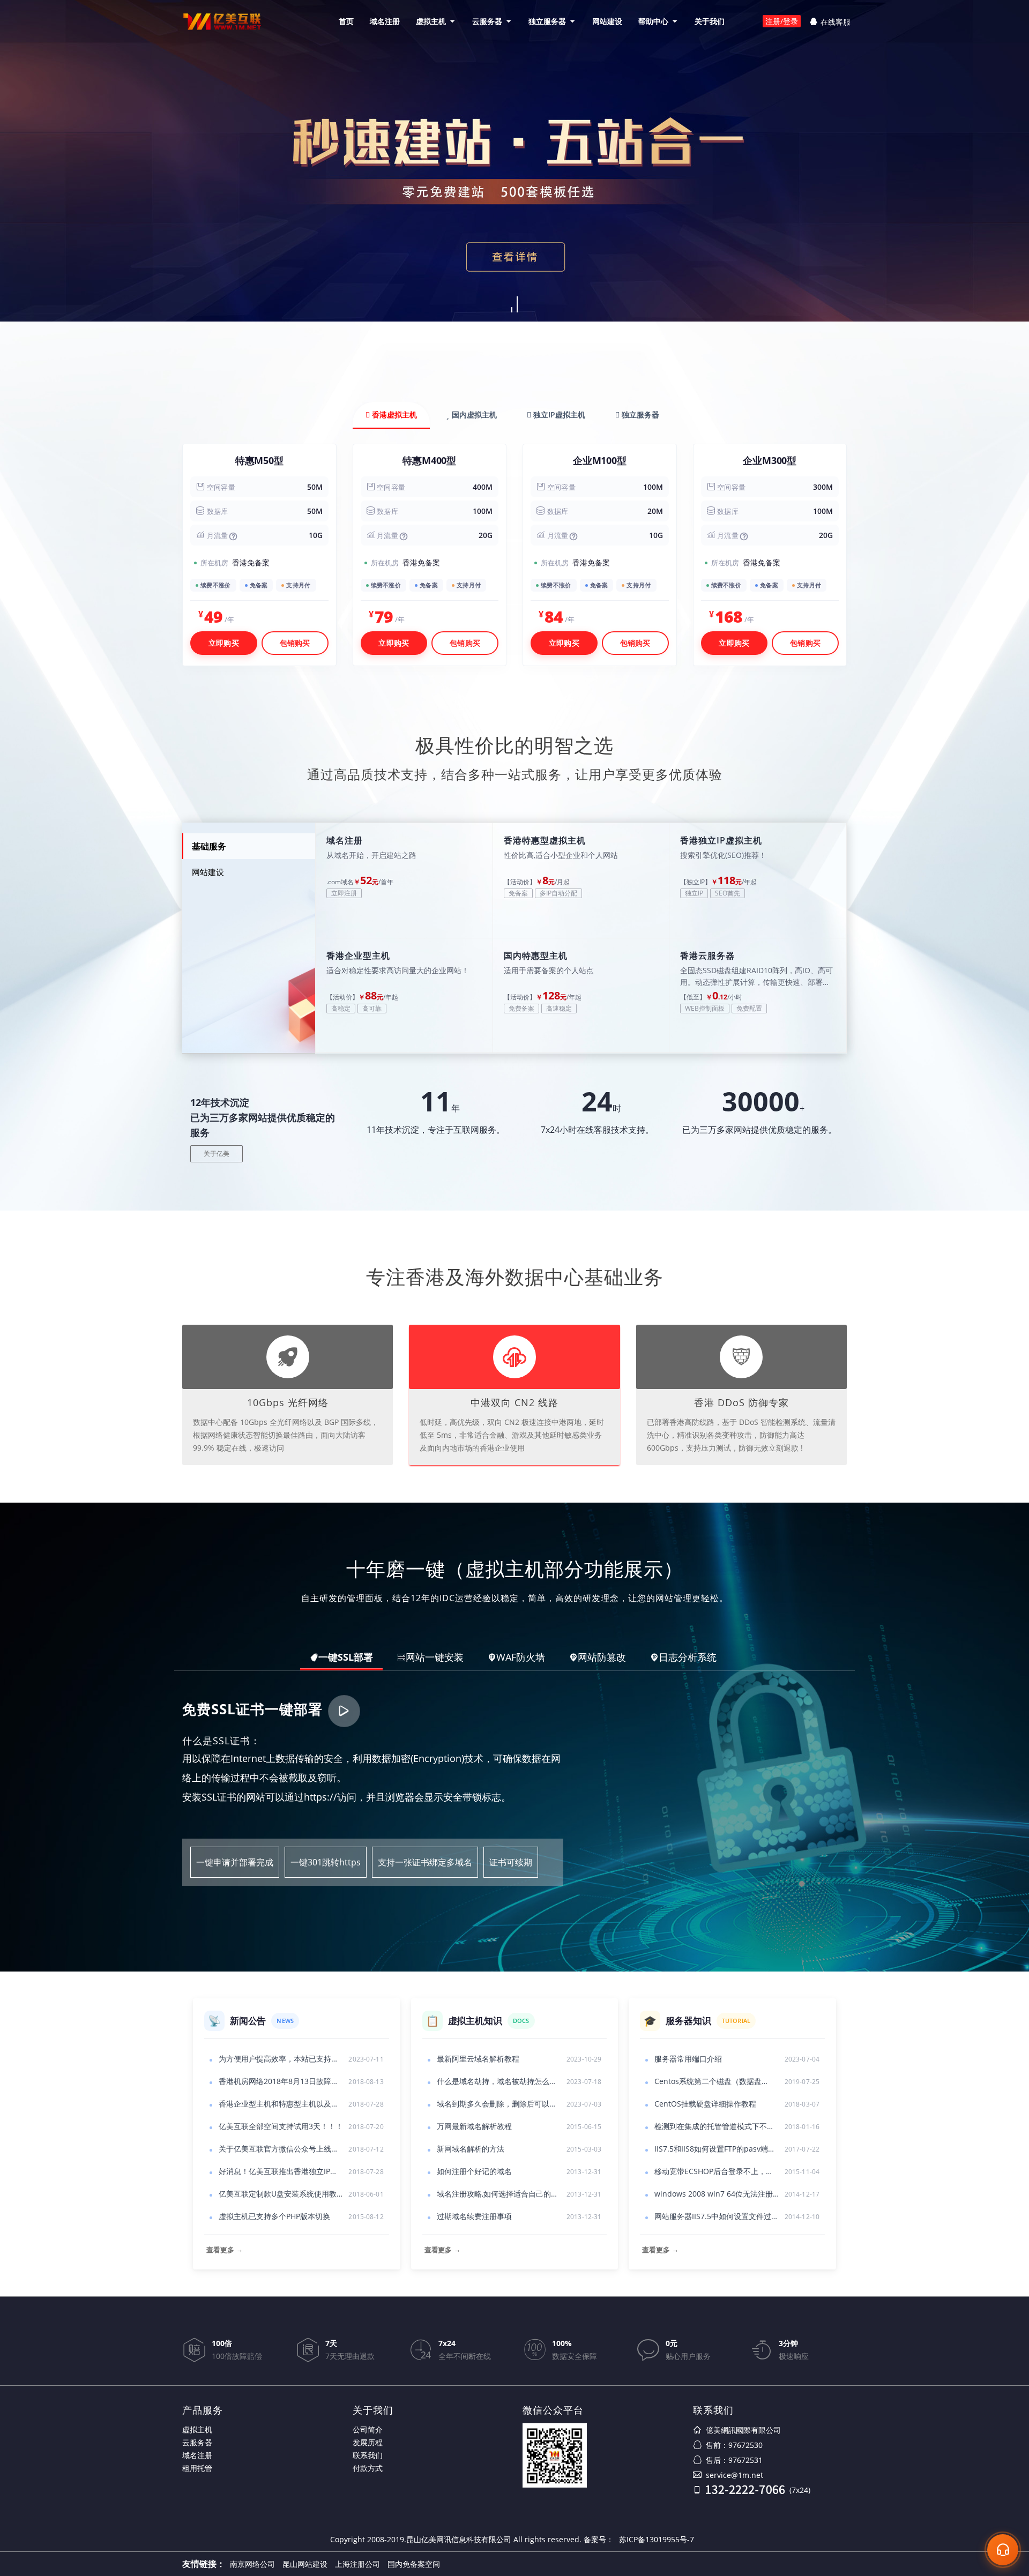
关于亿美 (217, 1153)
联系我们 (368, 2455)
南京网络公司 (252, 2564)
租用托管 (197, 2468)
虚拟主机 (431, 21)
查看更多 (224, 2250)
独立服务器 (547, 21)
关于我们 (710, 21)
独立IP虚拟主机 (558, 415)
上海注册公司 (357, 2564)
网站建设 (607, 21)
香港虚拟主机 (393, 415)
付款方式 (368, 2468)
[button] (512, 310)
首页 (346, 21)
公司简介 (368, 2429)
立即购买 (224, 643)
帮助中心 (653, 21)
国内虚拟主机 (473, 415)
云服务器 (487, 21)
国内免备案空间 (414, 2564)
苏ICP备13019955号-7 (657, 2539)
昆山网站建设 (305, 2564)
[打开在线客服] (1003, 2550)
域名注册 (385, 21)
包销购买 (295, 643)
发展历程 (368, 2442)
